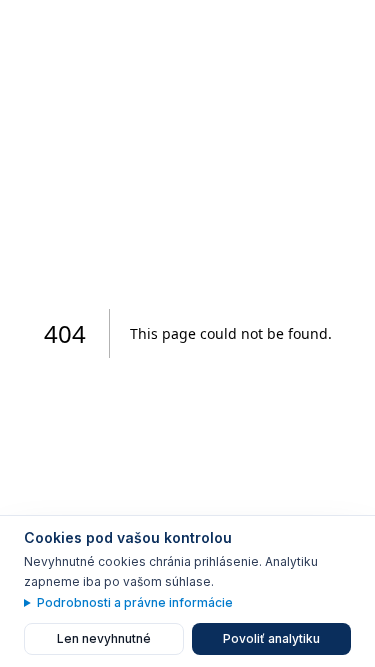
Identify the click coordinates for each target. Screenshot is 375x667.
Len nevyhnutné (104, 638)
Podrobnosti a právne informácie (135, 602)
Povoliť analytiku (271, 638)
